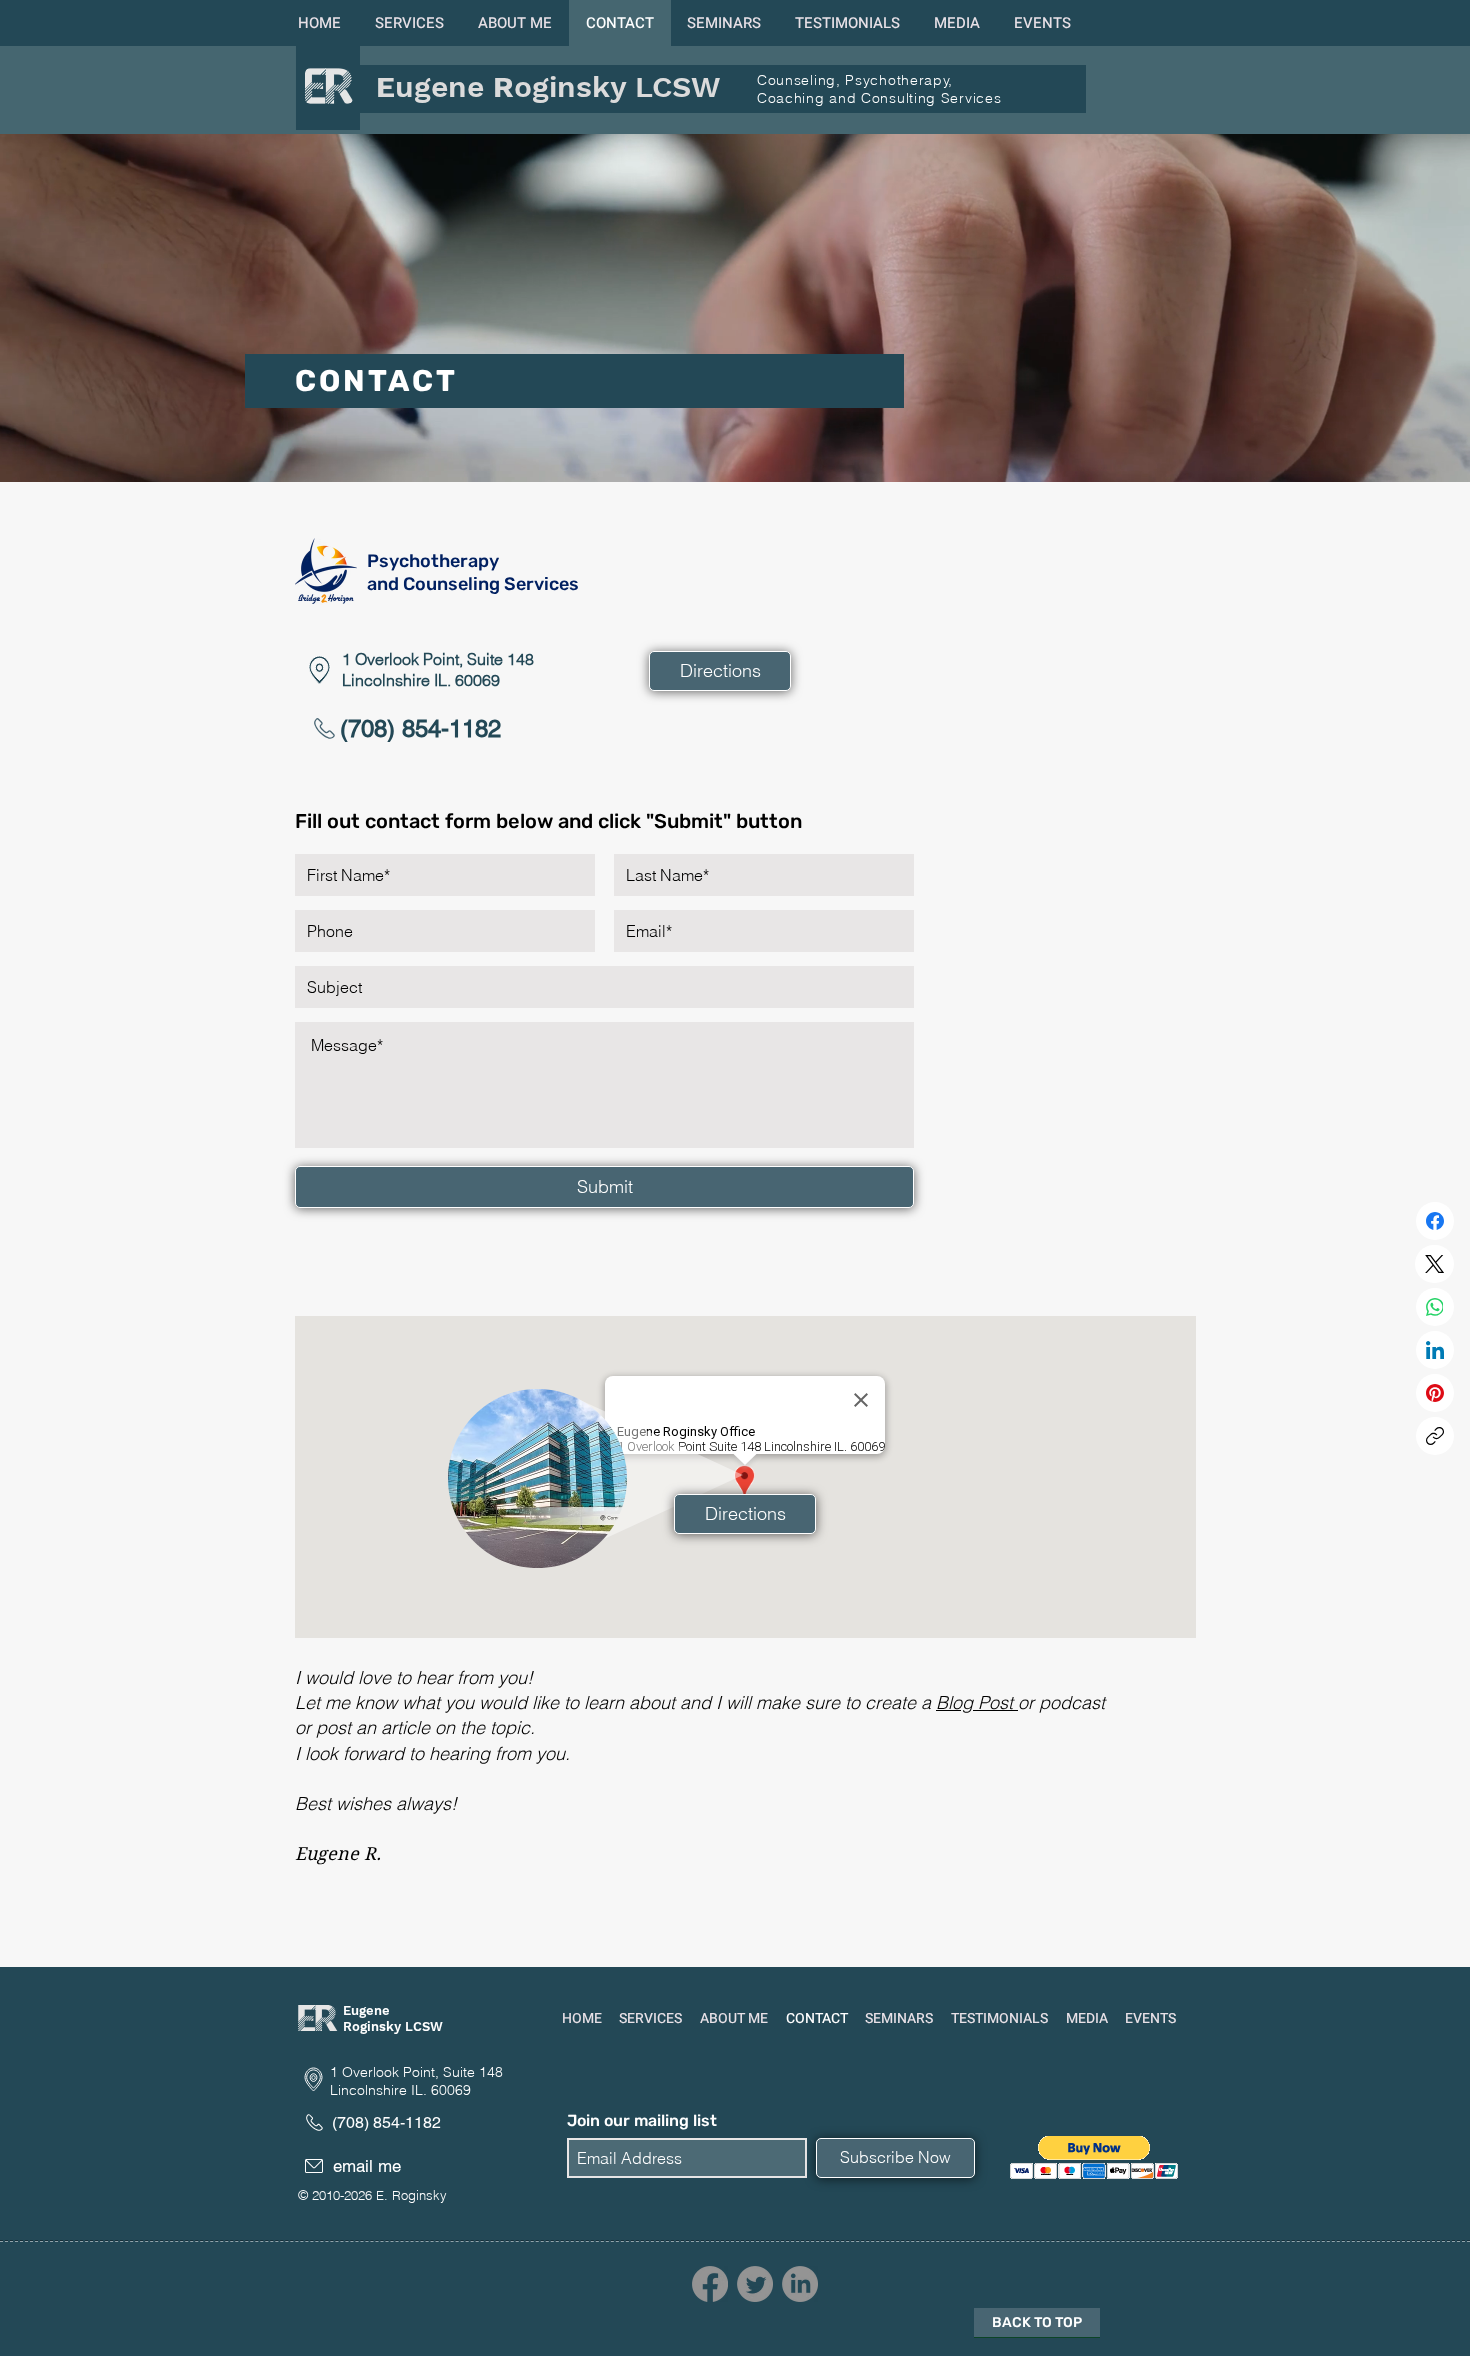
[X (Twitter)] (1434, 1264)
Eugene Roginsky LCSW (393, 2018)
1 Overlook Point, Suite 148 (438, 659)
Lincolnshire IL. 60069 (421, 680)
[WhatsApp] (1435, 1307)
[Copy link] (1435, 1436)
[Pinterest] (1435, 1393)
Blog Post (977, 1702)
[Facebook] (1435, 1221)
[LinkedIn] (1435, 1350)
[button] (409, 23)
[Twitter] (755, 2284)
